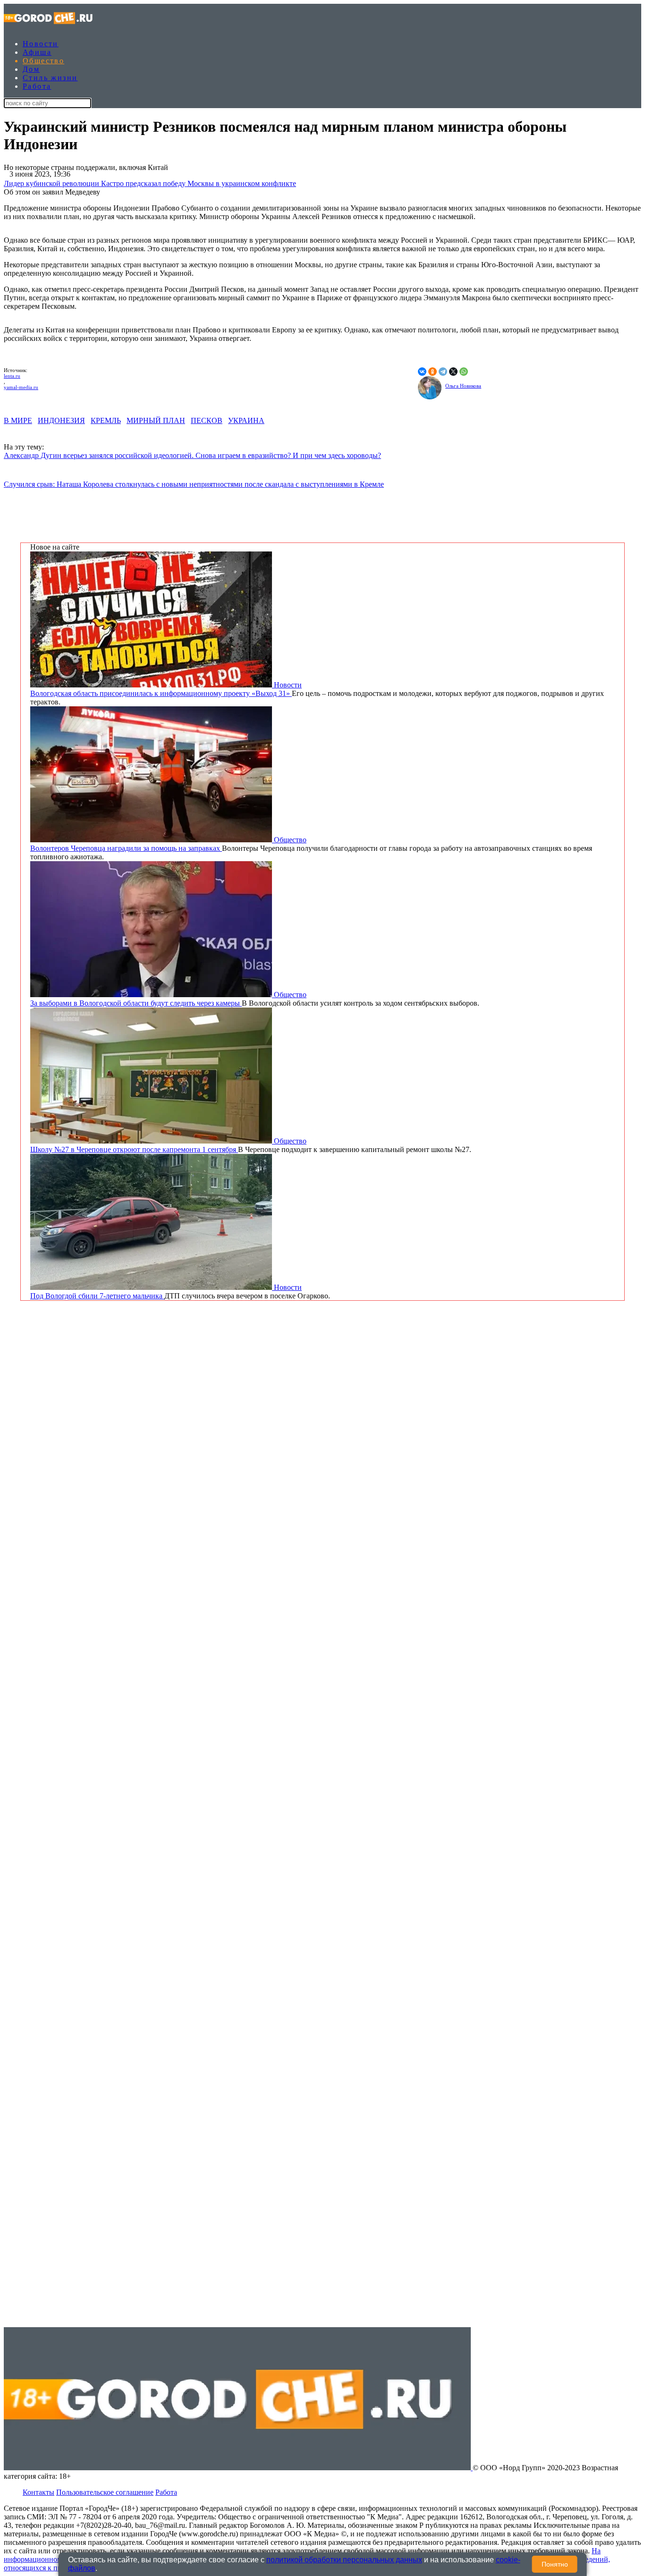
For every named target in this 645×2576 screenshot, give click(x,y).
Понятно (555, 2564)
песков (207, 420)
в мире (18, 420)
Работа (37, 86)
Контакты (38, 2492)
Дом (31, 69)
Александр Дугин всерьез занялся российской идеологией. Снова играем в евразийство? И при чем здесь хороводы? (192, 455)
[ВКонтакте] (422, 372)
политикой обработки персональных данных (344, 2560)
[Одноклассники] (433, 372)
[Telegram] (443, 372)
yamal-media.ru (21, 387)
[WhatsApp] (464, 372)
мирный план (156, 420)
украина (246, 420)
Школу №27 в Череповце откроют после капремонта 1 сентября (134, 1149)
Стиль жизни (50, 78)
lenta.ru (12, 376)
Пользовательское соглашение (105, 2492)
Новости (41, 44)
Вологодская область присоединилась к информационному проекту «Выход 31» (161, 693)
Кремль (106, 420)
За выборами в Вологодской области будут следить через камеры (136, 1003)
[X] (453, 372)
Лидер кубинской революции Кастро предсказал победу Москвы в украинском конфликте (150, 183)
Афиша (37, 52)
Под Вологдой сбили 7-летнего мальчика (97, 1296)
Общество (43, 61)
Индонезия (61, 420)
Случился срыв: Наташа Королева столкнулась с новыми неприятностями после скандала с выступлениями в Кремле (194, 484)
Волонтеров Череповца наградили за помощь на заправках (126, 848)
